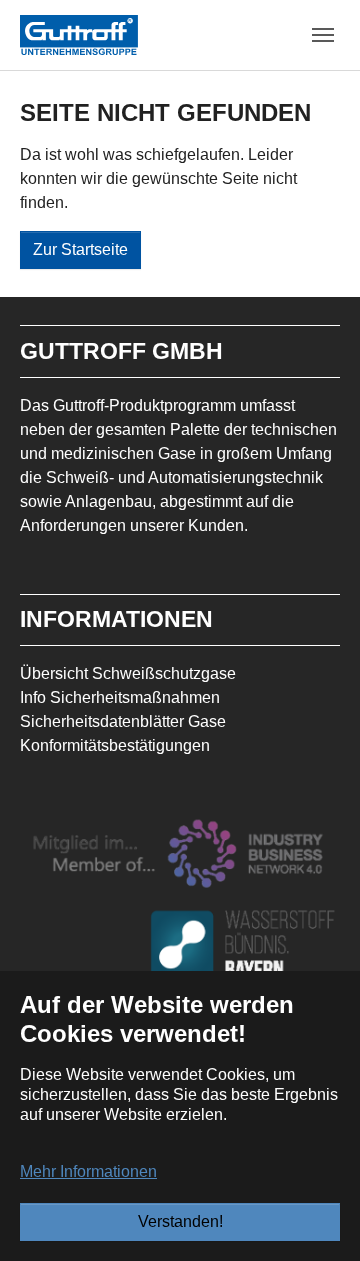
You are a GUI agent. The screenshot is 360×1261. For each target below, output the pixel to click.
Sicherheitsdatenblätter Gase (123, 721)
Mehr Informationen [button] (88, 1171)
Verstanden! (180, 1221)
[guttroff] (79, 34)
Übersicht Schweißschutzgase (128, 673)
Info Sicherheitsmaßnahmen (120, 697)
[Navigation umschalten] (323, 35)
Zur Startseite (80, 249)
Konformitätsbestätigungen (115, 745)
